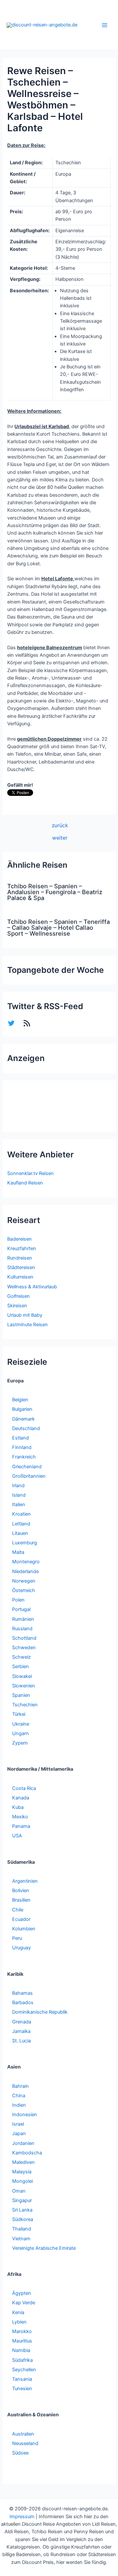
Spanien (21, 1695)
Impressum (22, 2517)
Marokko (22, 2331)
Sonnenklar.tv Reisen (30, 1173)
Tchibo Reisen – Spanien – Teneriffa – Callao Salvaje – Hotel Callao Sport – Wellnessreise (59, 927)
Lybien (19, 2322)
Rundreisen (20, 1258)
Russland (22, 1629)
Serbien (20, 1666)
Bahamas (22, 1993)
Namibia (21, 2350)
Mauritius (22, 2341)
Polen (18, 1600)
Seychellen (24, 2370)
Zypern (20, 1743)
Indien (19, 2105)
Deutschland (26, 1428)
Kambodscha (27, 2153)
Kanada (21, 1798)
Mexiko (20, 1817)
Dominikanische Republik (40, 2012)
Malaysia (22, 2172)
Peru (17, 1938)
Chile (18, 1910)
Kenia (18, 2312)
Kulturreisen (20, 1277)
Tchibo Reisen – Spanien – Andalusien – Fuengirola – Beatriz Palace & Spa (55, 892)
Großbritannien (29, 1476)
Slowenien (24, 1686)
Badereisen (20, 1239)
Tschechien (25, 1705)
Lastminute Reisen (28, 1325)
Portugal (21, 1609)
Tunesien (22, 2389)
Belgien (20, 1400)
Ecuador (21, 1919)
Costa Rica (24, 1788)
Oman (19, 2191)
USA (17, 1836)
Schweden (24, 1648)
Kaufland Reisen (25, 1183)
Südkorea (23, 2219)
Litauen (20, 1533)
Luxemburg (25, 1543)
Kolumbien (24, 1929)
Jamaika (21, 2031)
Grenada (22, 2022)
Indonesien (25, 2115)
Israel (18, 2124)
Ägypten (22, 2293)
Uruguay (21, 1948)
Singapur (22, 2200)
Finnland (22, 1447)
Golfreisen (19, 1296)
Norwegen (24, 1581)
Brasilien (21, 1900)
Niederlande (25, 1571)
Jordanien (23, 2143)
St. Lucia (21, 2041)
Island (19, 1495)
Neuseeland (25, 2443)
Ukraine (21, 1724)
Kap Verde (24, 2303)
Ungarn (20, 1733)
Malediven (23, 2162)
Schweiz (21, 1657)
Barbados (23, 2003)
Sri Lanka (22, 2210)
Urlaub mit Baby (25, 1315)
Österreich (24, 1590)
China (19, 2096)
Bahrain (20, 2086)
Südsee (20, 2453)
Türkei (19, 1714)
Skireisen (17, 1306)
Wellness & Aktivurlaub (32, 1287)
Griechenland (27, 1467)
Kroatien (21, 1514)
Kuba (18, 1807)
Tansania (22, 2379)
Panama (21, 1826)
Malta (18, 1552)
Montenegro (26, 1562)
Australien (23, 2434)
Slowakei (22, 1676)
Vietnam (21, 2239)
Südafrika (22, 2360)
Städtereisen (21, 1267)
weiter (60, 838)
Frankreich (24, 1457)
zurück (60, 826)
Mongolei (22, 2181)
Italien (19, 1505)
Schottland (24, 1638)
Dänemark (23, 1419)
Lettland (21, 1524)
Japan (19, 2133)
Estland (20, 1438)
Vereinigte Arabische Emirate (44, 2248)
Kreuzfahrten (22, 1248)
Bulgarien (22, 1409)
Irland (18, 1486)
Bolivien (21, 1891)
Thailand (22, 2229)
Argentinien (25, 1881)
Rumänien (23, 1619)
